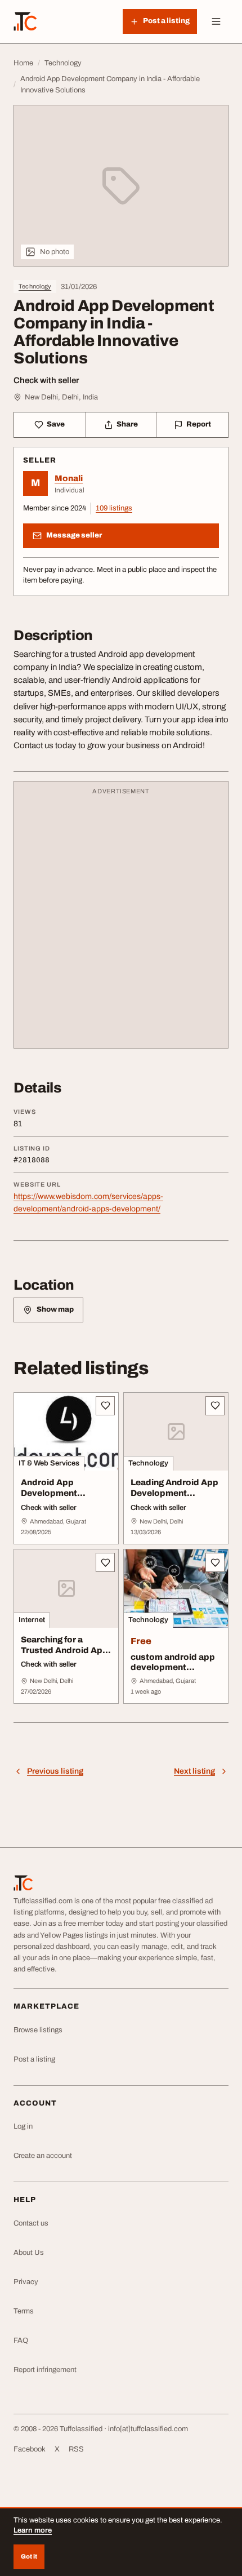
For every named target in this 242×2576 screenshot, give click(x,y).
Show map (55, 1309)
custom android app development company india (173, 1668)
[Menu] (216, 21)
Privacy (26, 2282)
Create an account (43, 2156)
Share (127, 424)
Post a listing (34, 2059)
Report (199, 424)
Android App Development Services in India (55, 1493)
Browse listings (38, 2030)
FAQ (21, 2340)
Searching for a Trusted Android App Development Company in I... (64, 1655)
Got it (29, 2556)
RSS (76, 2449)
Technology (35, 286)
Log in (23, 2126)
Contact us (31, 2223)
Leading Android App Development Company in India (174, 1493)
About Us (29, 2253)
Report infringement (45, 2370)
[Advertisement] (121, 920)
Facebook (30, 2449)
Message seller (74, 535)
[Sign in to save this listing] (105, 1406)
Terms (24, 2311)
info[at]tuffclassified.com (148, 2429)
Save (56, 424)
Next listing (194, 1771)
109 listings (114, 508)
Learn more (33, 2530)
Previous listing (55, 1771)
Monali (69, 478)
